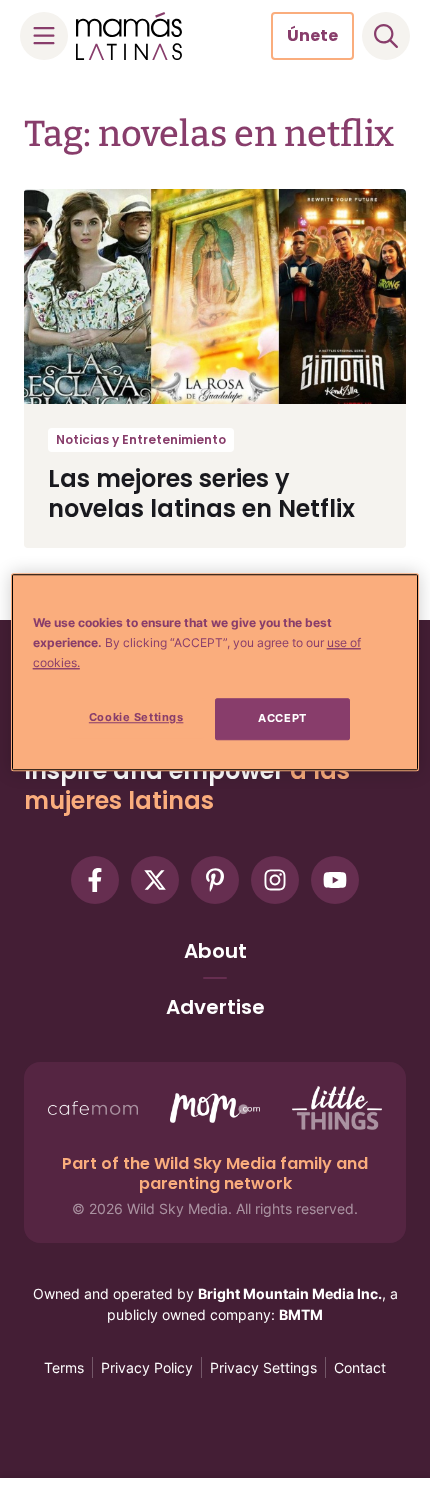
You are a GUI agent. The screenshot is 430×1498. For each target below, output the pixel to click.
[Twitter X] (155, 880)
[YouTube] (335, 880)
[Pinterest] (215, 880)
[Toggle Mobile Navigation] (44, 36)
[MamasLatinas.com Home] (129, 36)
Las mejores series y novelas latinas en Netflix (201, 493)
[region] (215, 672)
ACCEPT (282, 719)
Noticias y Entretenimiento (141, 439)
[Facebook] (95, 880)
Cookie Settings (136, 718)
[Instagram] (275, 880)
